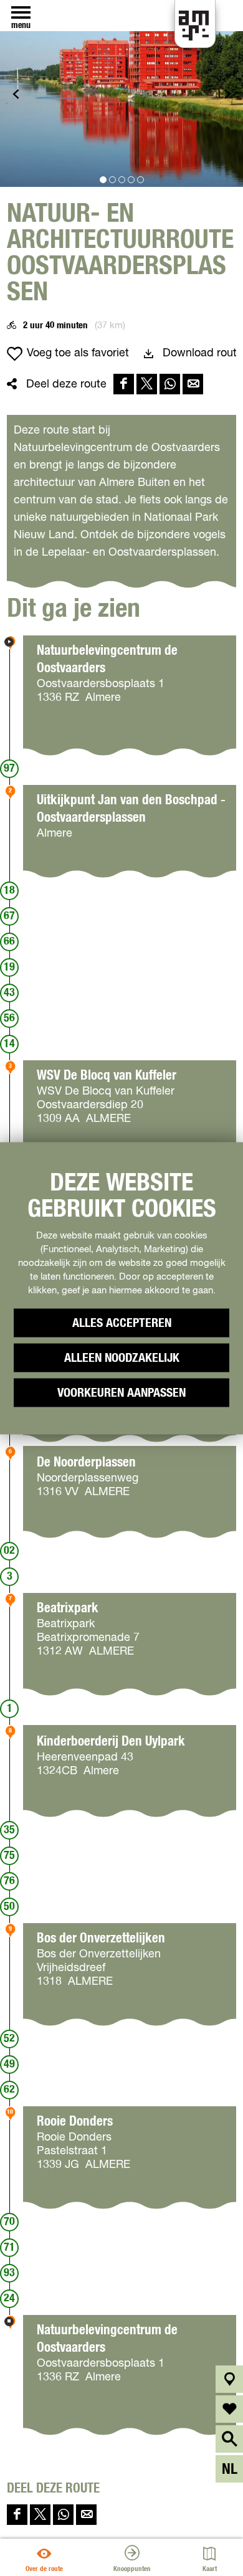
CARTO (122, 2534)
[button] (20, 37)
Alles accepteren (122, 1323)
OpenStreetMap (52, 2534)
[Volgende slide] (227, 94)
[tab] (103, 180)
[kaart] (230, 2379)
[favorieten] (230, 2409)
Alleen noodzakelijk (122, 1357)
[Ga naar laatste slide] (16, 94)
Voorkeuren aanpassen (121, 1392)
